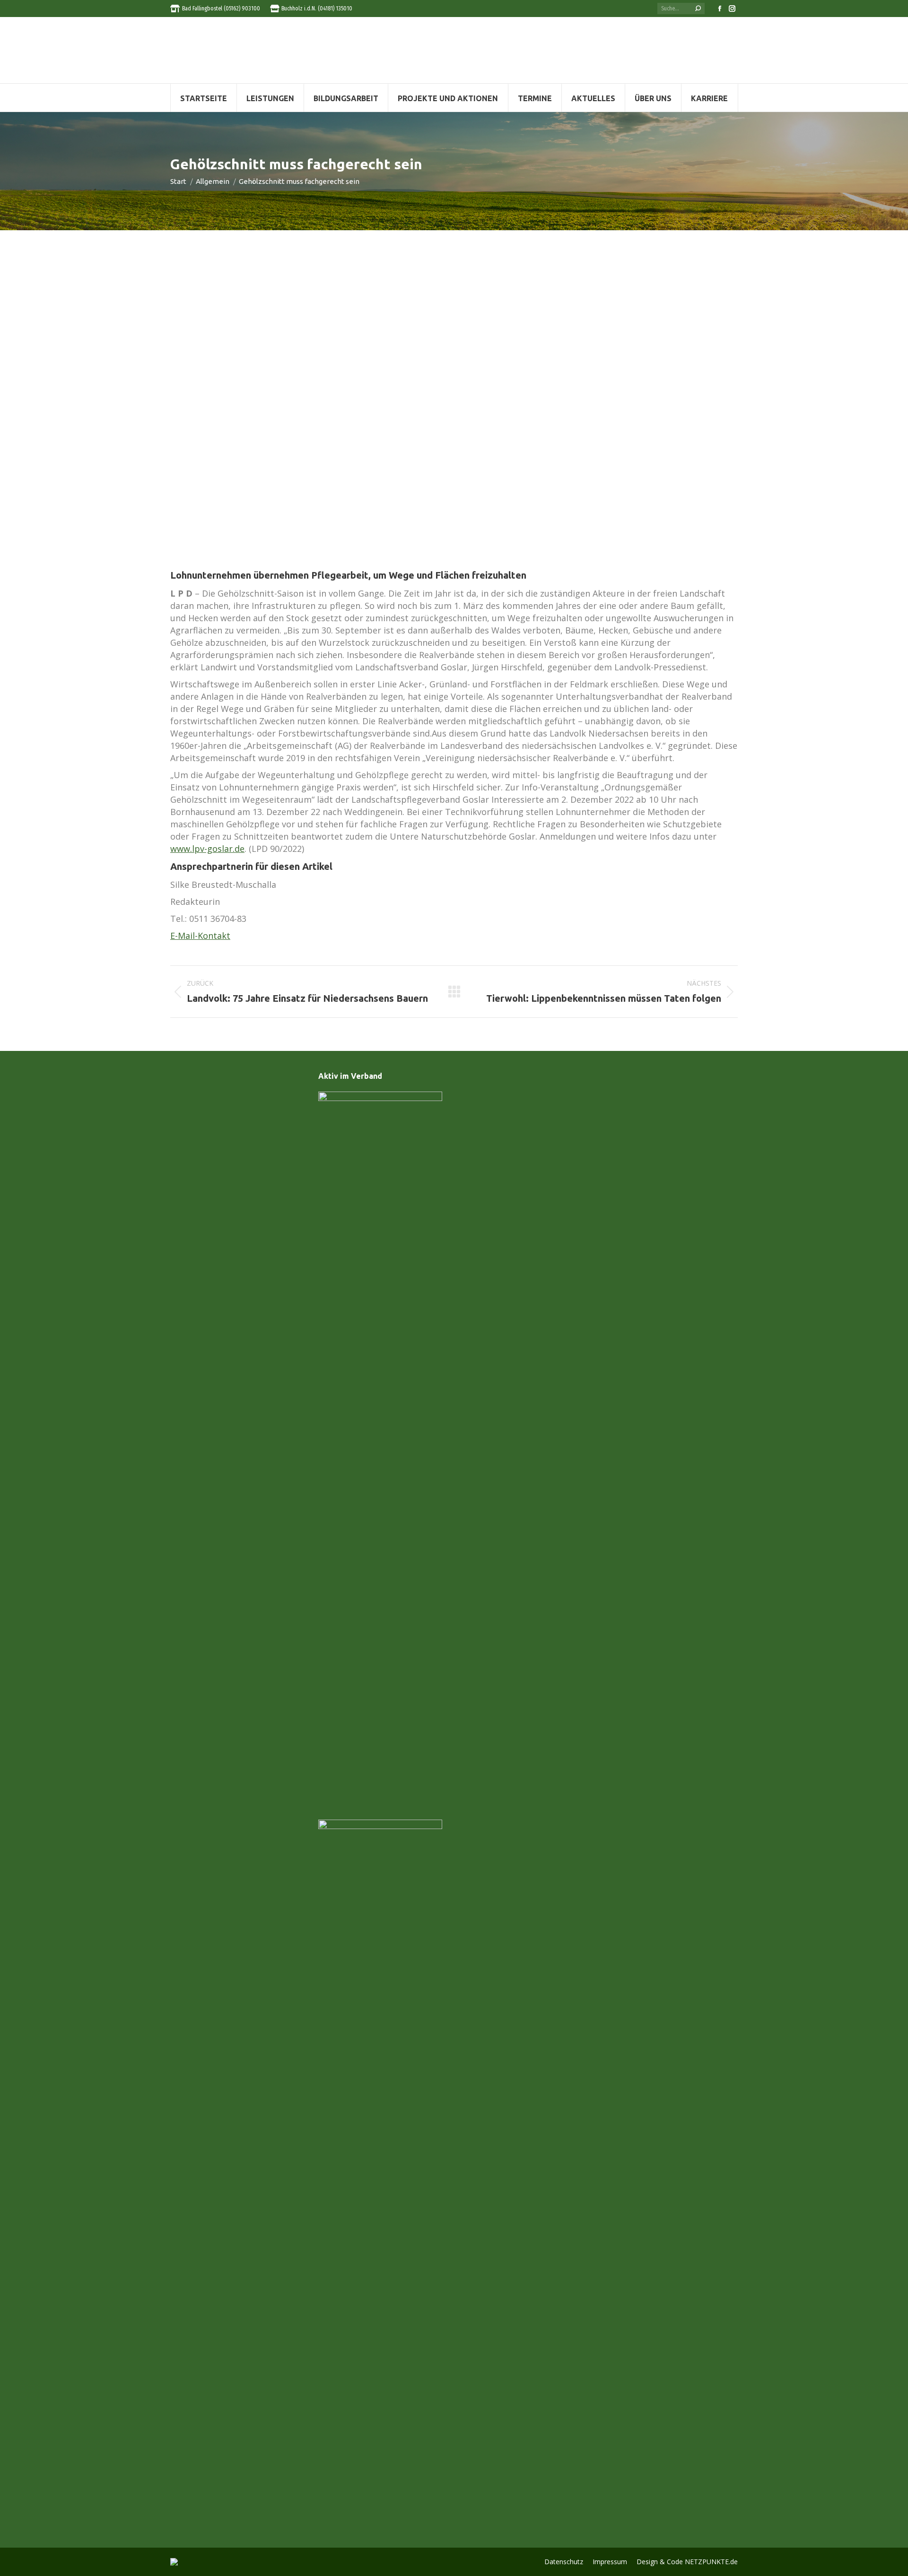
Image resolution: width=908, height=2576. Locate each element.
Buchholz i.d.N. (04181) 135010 (317, 9)
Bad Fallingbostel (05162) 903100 (221, 9)
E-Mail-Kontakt (200, 936)
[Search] (698, 9)
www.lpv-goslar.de (207, 849)
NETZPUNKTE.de (711, 2562)
